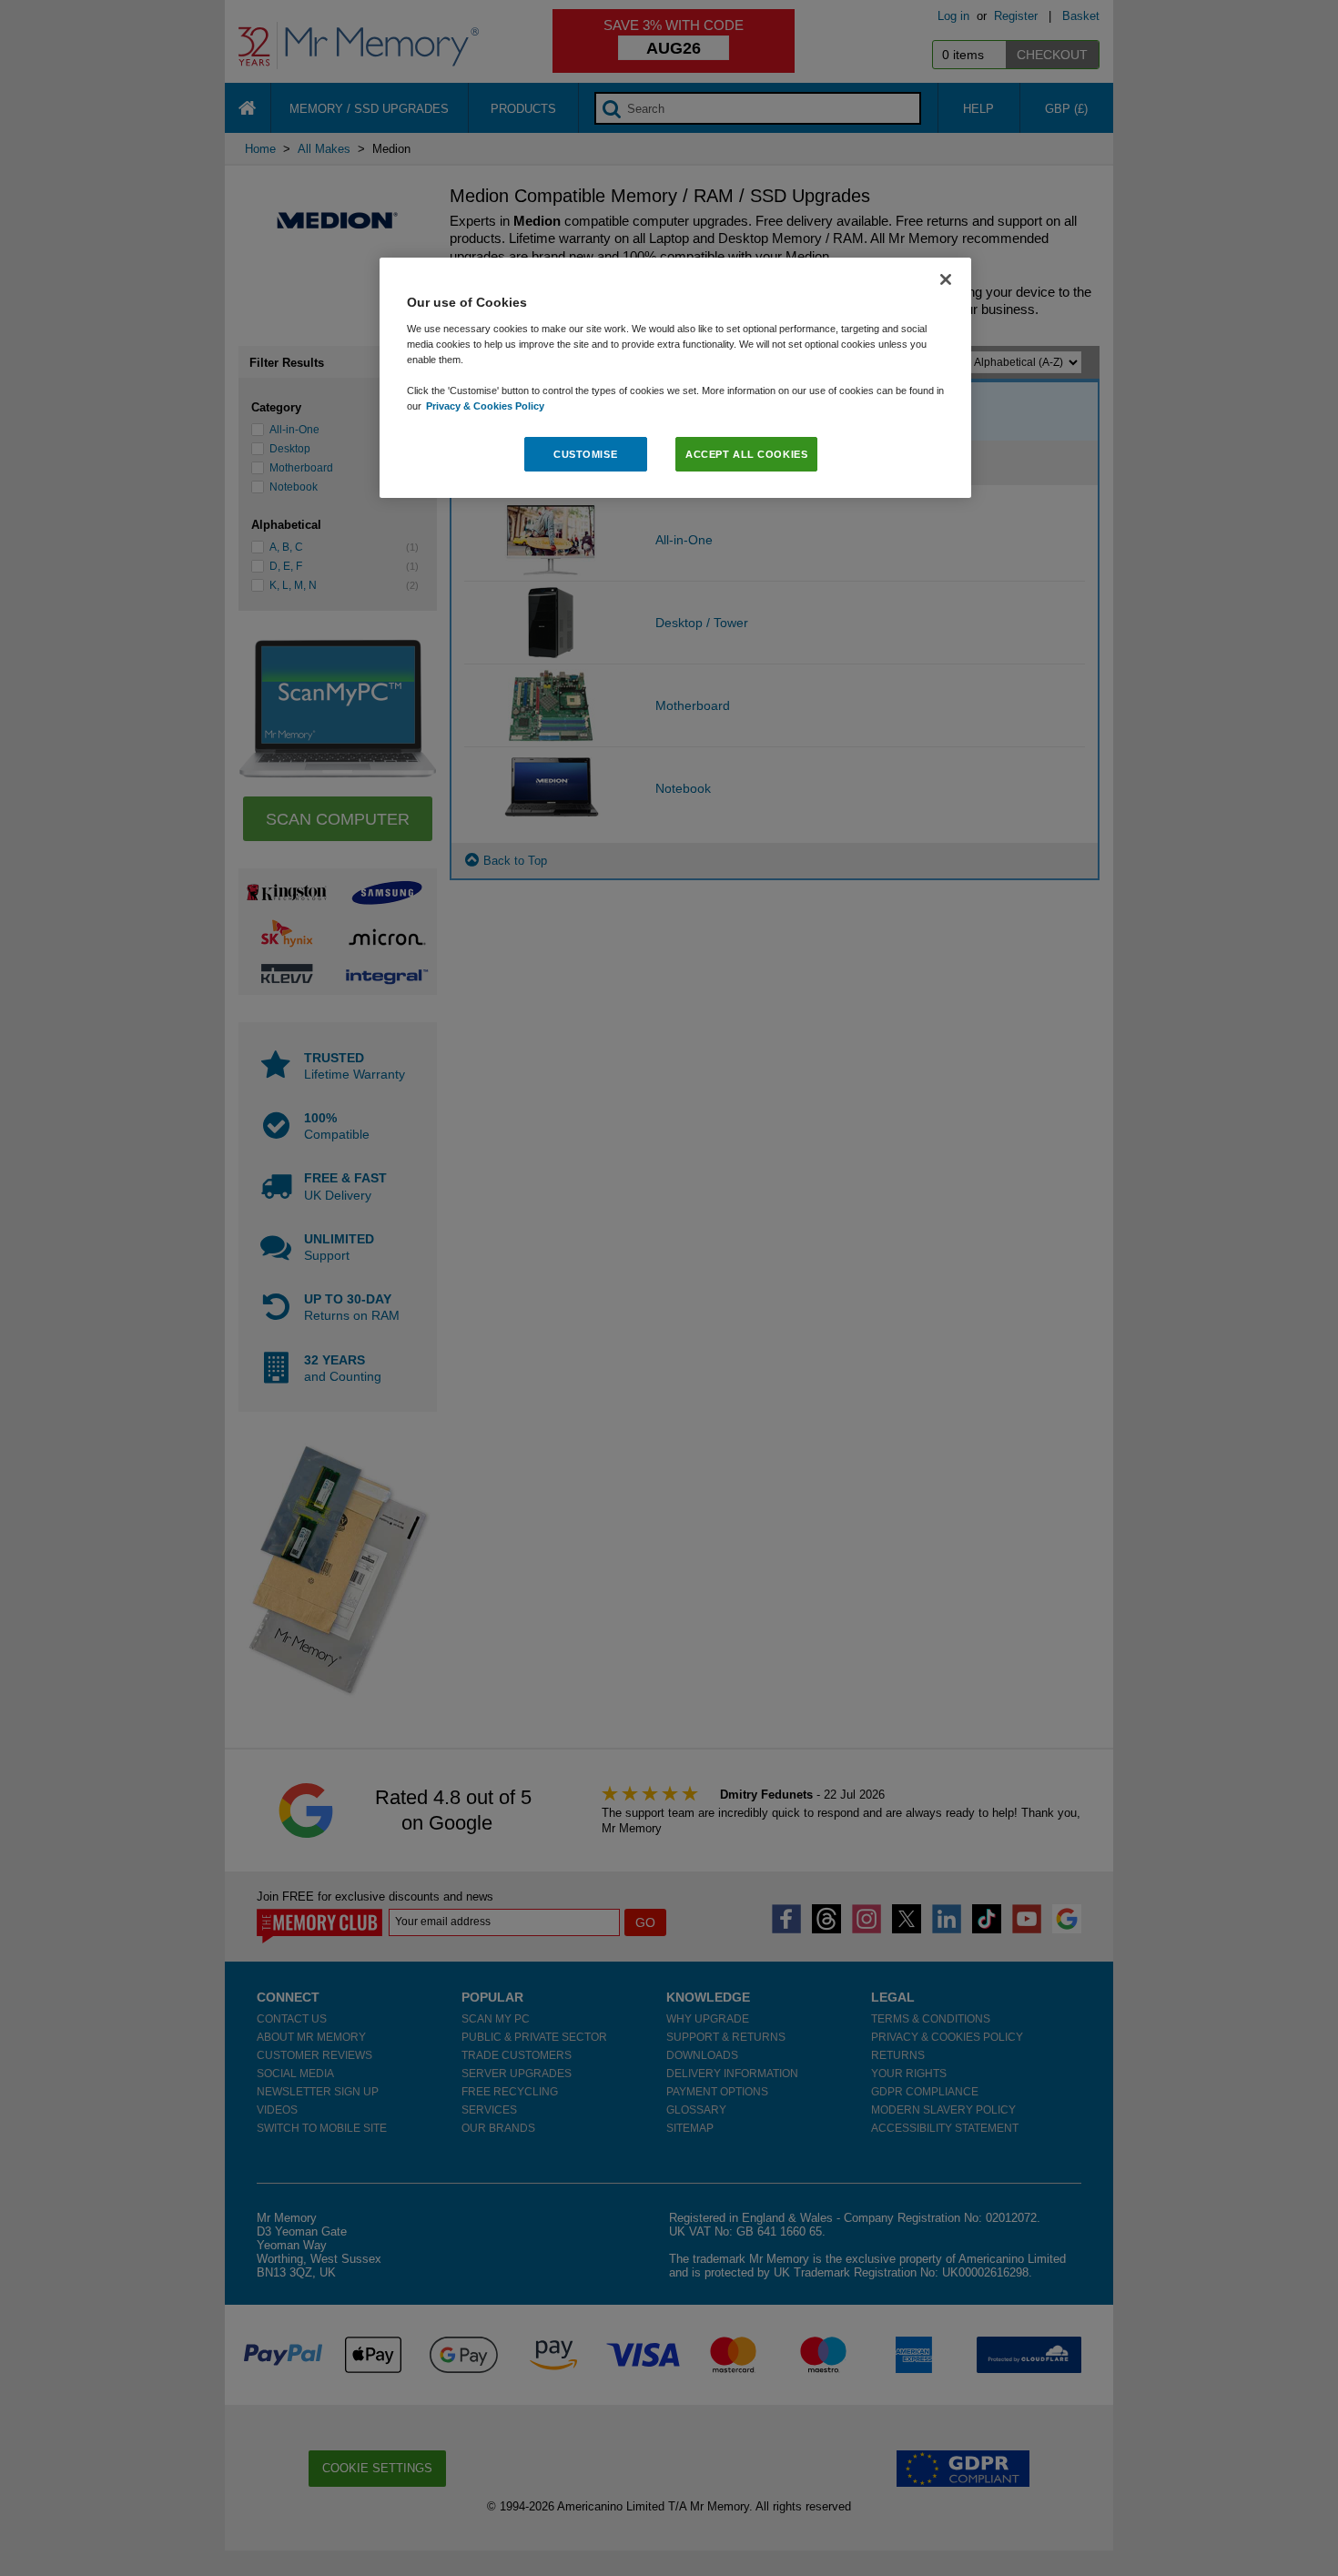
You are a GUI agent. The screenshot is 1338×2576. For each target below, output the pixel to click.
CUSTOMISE (585, 454)
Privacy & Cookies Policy (485, 406)
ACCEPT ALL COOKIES (746, 454)
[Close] (946, 279)
